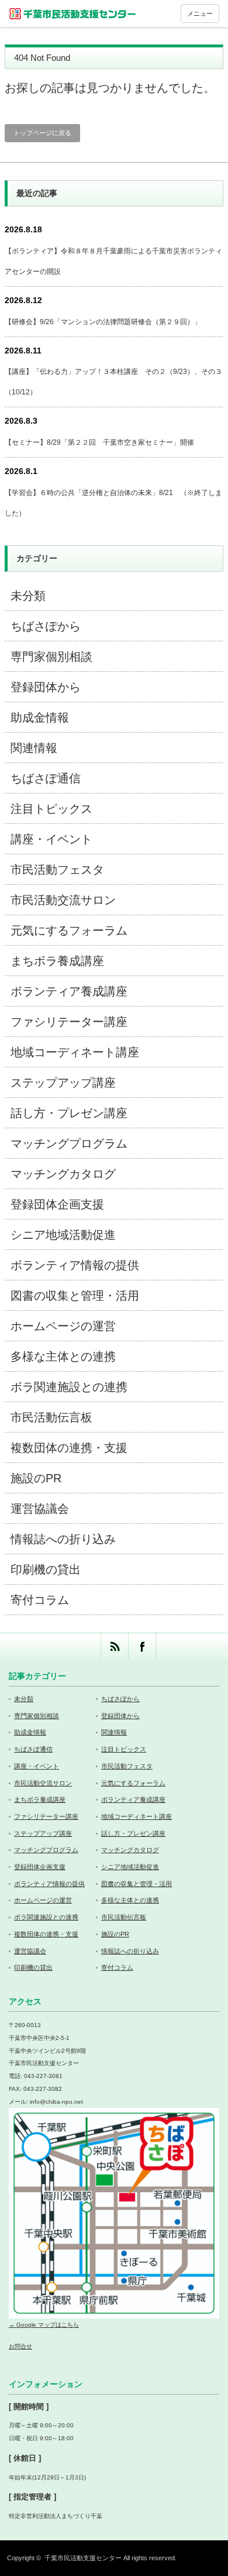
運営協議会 (40, 1509)
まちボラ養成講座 (57, 961)
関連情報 (34, 748)
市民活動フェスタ (57, 870)
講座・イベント (51, 839)
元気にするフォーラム (69, 930)
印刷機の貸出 (46, 1569)
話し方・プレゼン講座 (69, 1113)
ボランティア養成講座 (69, 991)
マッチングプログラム (69, 1143)
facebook (142, 1646)
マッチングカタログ (63, 1174)
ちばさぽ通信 (46, 778)
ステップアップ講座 (63, 1083)
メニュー (200, 13)
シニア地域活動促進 (63, 1235)
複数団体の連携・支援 (69, 1448)
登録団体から (46, 687)
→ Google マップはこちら (44, 2325)
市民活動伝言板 (51, 1417)
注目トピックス (51, 809)
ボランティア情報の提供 (75, 1265)
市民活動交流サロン (63, 900)
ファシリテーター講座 (69, 1022)
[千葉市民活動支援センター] (73, 13)
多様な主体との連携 (63, 1356)
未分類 (28, 596)
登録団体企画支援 (57, 1204)
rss (114, 1646)
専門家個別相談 (51, 657)
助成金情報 (40, 717)
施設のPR (36, 1478)
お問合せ (20, 2346)
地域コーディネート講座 (75, 1052)
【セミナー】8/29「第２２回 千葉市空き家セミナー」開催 (99, 442)
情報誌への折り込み (63, 1539)
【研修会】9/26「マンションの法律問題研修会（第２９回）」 (103, 322)
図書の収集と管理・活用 (75, 1296)
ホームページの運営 (63, 1326)
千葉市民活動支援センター (83, 2558)
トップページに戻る (42, 133)
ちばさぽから (46, 626)
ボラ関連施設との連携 (69, 1387)
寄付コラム (40, 1600)
